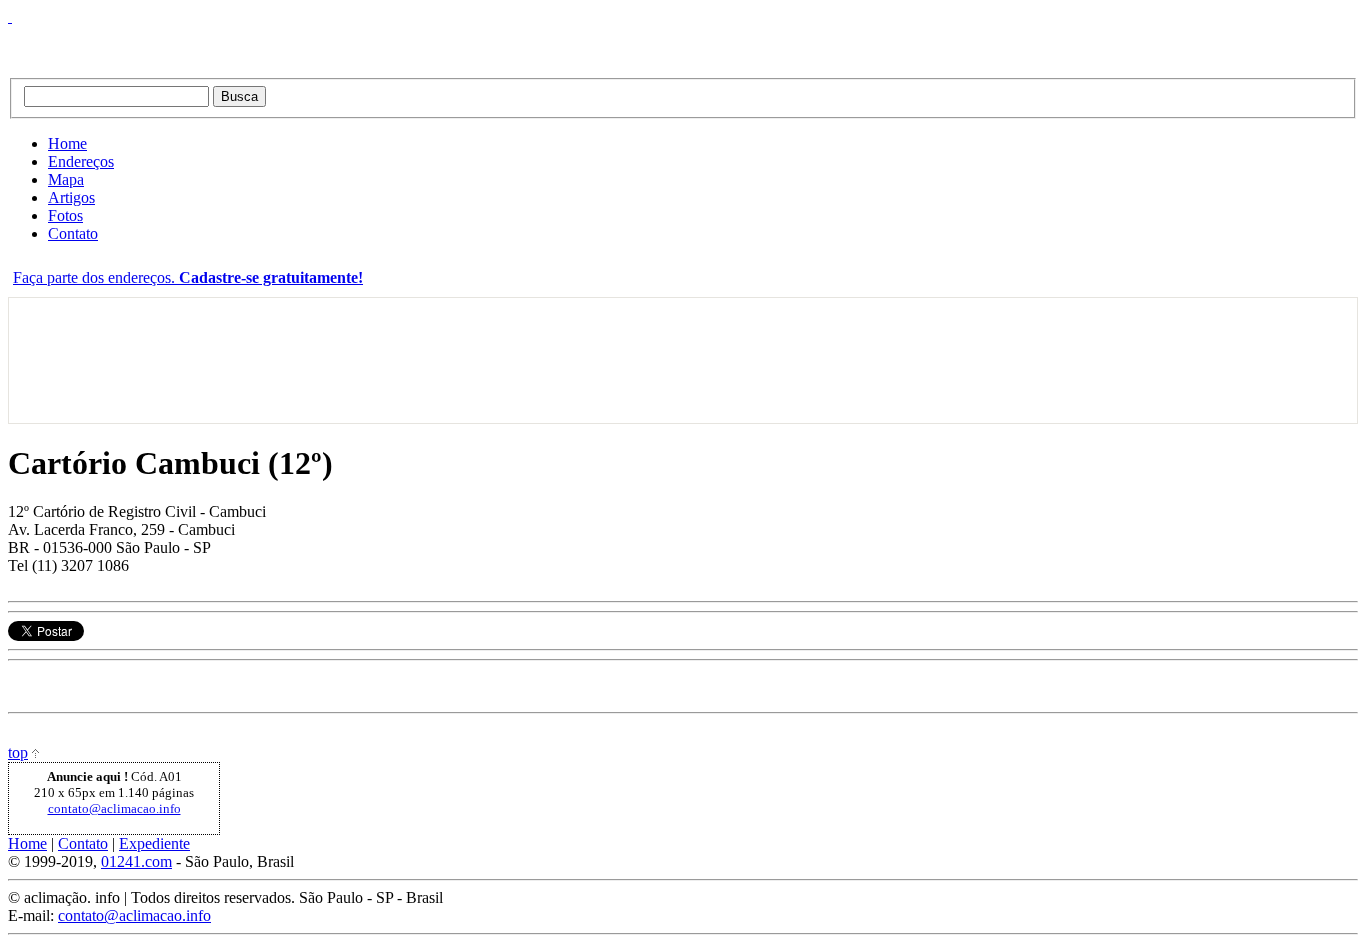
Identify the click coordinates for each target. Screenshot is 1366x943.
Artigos (71, 197)
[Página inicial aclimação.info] (258, 43)
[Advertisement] (71, 360)
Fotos (65, 215)
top (18, 752)
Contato (73, 233)
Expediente (154, 843)
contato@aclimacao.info (114, 808)
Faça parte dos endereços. (188, 277)
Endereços (81, 161)
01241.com (136, 861)
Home (67, 143)
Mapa (66, 179)
